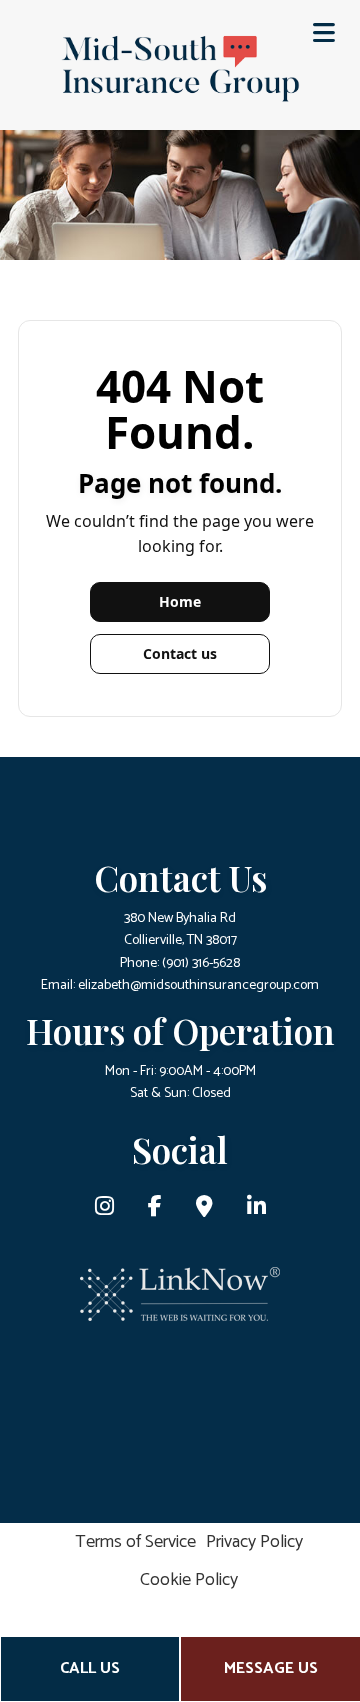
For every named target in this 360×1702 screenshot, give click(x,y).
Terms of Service (135, 1542)
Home (180, 601)
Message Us (271, 1668)
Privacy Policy (254, 1542)
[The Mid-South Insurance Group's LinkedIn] (256, 1209)
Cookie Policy (189, 1580)
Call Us (90, 1668)
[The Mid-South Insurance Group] (179, 67)
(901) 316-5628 (201, 963)
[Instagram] (104, 1209)
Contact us (180, 653)
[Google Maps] (204, 1209)
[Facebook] (155, 1209)
